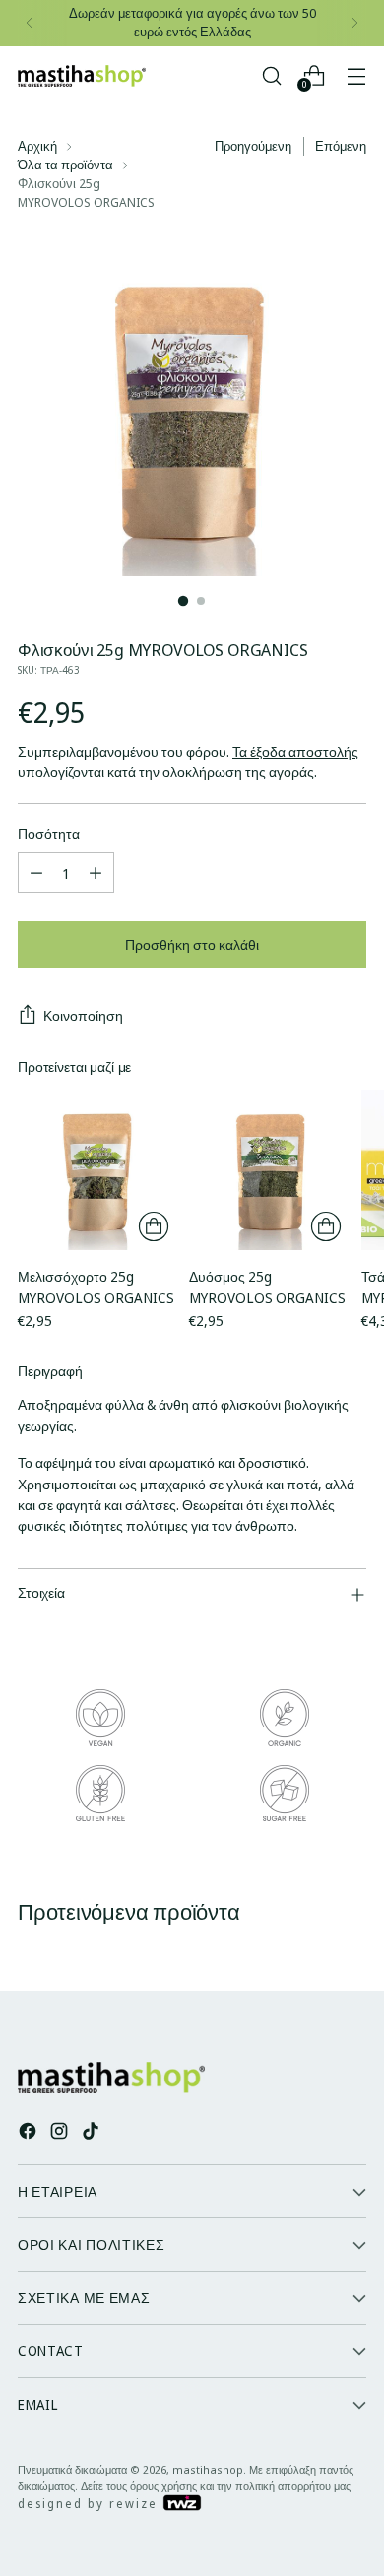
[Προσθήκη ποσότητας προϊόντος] (96, 873)
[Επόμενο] (354, 23)
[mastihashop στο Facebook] (30, 2133)
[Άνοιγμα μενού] (356, 75)
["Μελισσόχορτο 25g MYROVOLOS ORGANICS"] (97, 1170)
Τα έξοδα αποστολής (295, 751)
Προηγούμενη (253, 146)
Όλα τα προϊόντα (65, 165)
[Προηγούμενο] (30, 23)
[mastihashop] (82, 76)
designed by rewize (90, 2504)
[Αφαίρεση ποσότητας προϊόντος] (36, 873)
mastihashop (208, 2469)
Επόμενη (341, 146)
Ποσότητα (49, 834)
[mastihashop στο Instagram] (61, 2133)
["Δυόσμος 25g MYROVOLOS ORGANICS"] (269, 1170)
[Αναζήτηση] (271, 75)
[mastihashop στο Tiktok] (93, 2133)
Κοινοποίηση (83, 1015)
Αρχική (37, 146)
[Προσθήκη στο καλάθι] (154, 1226)
